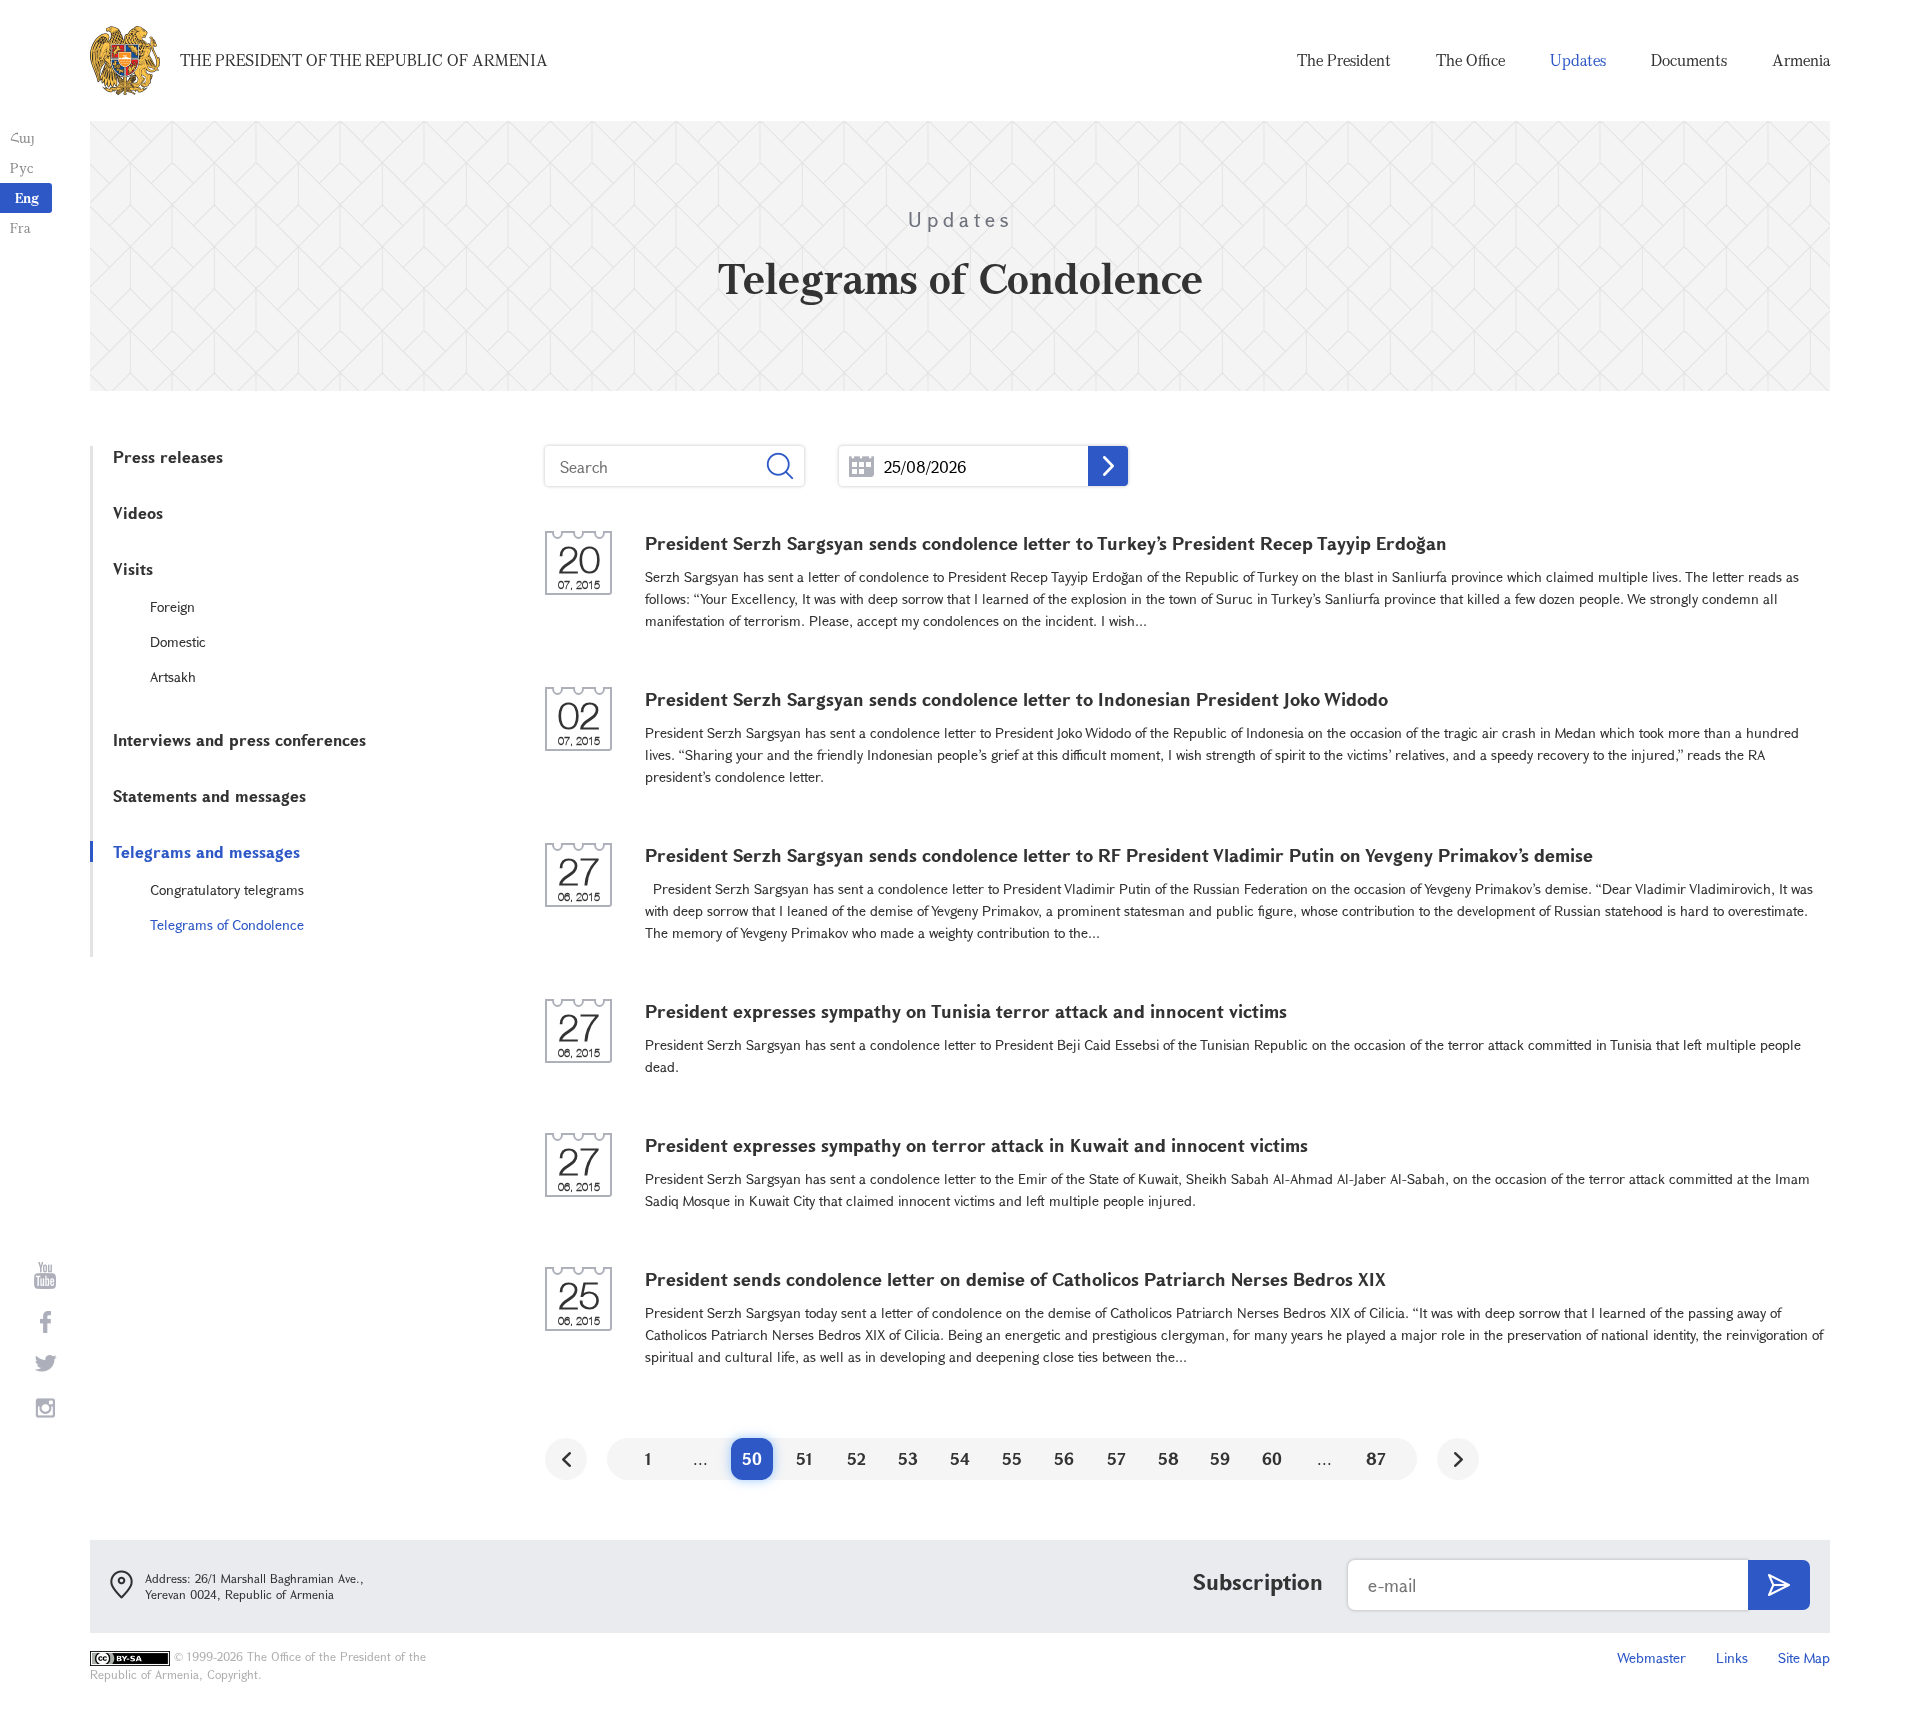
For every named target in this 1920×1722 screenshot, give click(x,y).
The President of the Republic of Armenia (364, 60)
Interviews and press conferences (239, 739)
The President (1344, 60)
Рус (21, 167)
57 (1116, 1458)
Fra (20, 227)
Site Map (1804, 1657)
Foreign (172, 606)
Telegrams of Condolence (227, 924)
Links (1732, 1657)
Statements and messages (209, 795)
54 (960, 1458)
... (861, 466)
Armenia (1801, 60)
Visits (133, 568)
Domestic (178, 641)
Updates (1578, 60)
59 (1220, 1458)
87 (1376, 1458)
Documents (1689, 60)
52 (856, 1458)
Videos (138, 512)
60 (1272, 1458)
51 (804, 1458)
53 (908, 1458)
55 (1012, 1458)
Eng (27, 197)
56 (1064, 1458)
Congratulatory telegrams (227, 889)
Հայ (22, 137)
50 (752, 1458)
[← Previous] (566, 1459)
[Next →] (1458, 1459)
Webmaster (1651, 1657)
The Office (1470, 60)
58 (1168, 1458)
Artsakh (173, 676)
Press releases (168, 456)
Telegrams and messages (206, 851)
